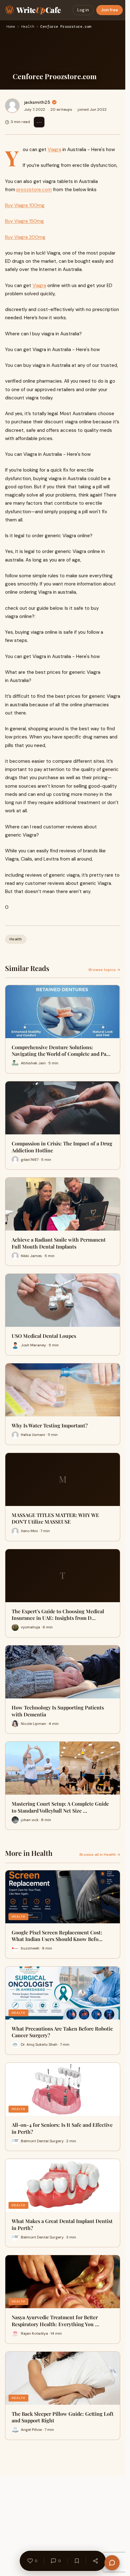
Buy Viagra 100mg (25, 205)
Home (11, 27)
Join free (109, 10)
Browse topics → (104, 970)
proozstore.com (34, 190)
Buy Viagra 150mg (24, 221)
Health (28, 27)
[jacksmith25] (12, 106)
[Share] (95, 2561)
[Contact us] (112, 2563)
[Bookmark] (77, 2561)
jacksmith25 (37, 102)
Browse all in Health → (100, 1855)
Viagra (54, 150)
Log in (83, 10)
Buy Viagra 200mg (25, 237)
